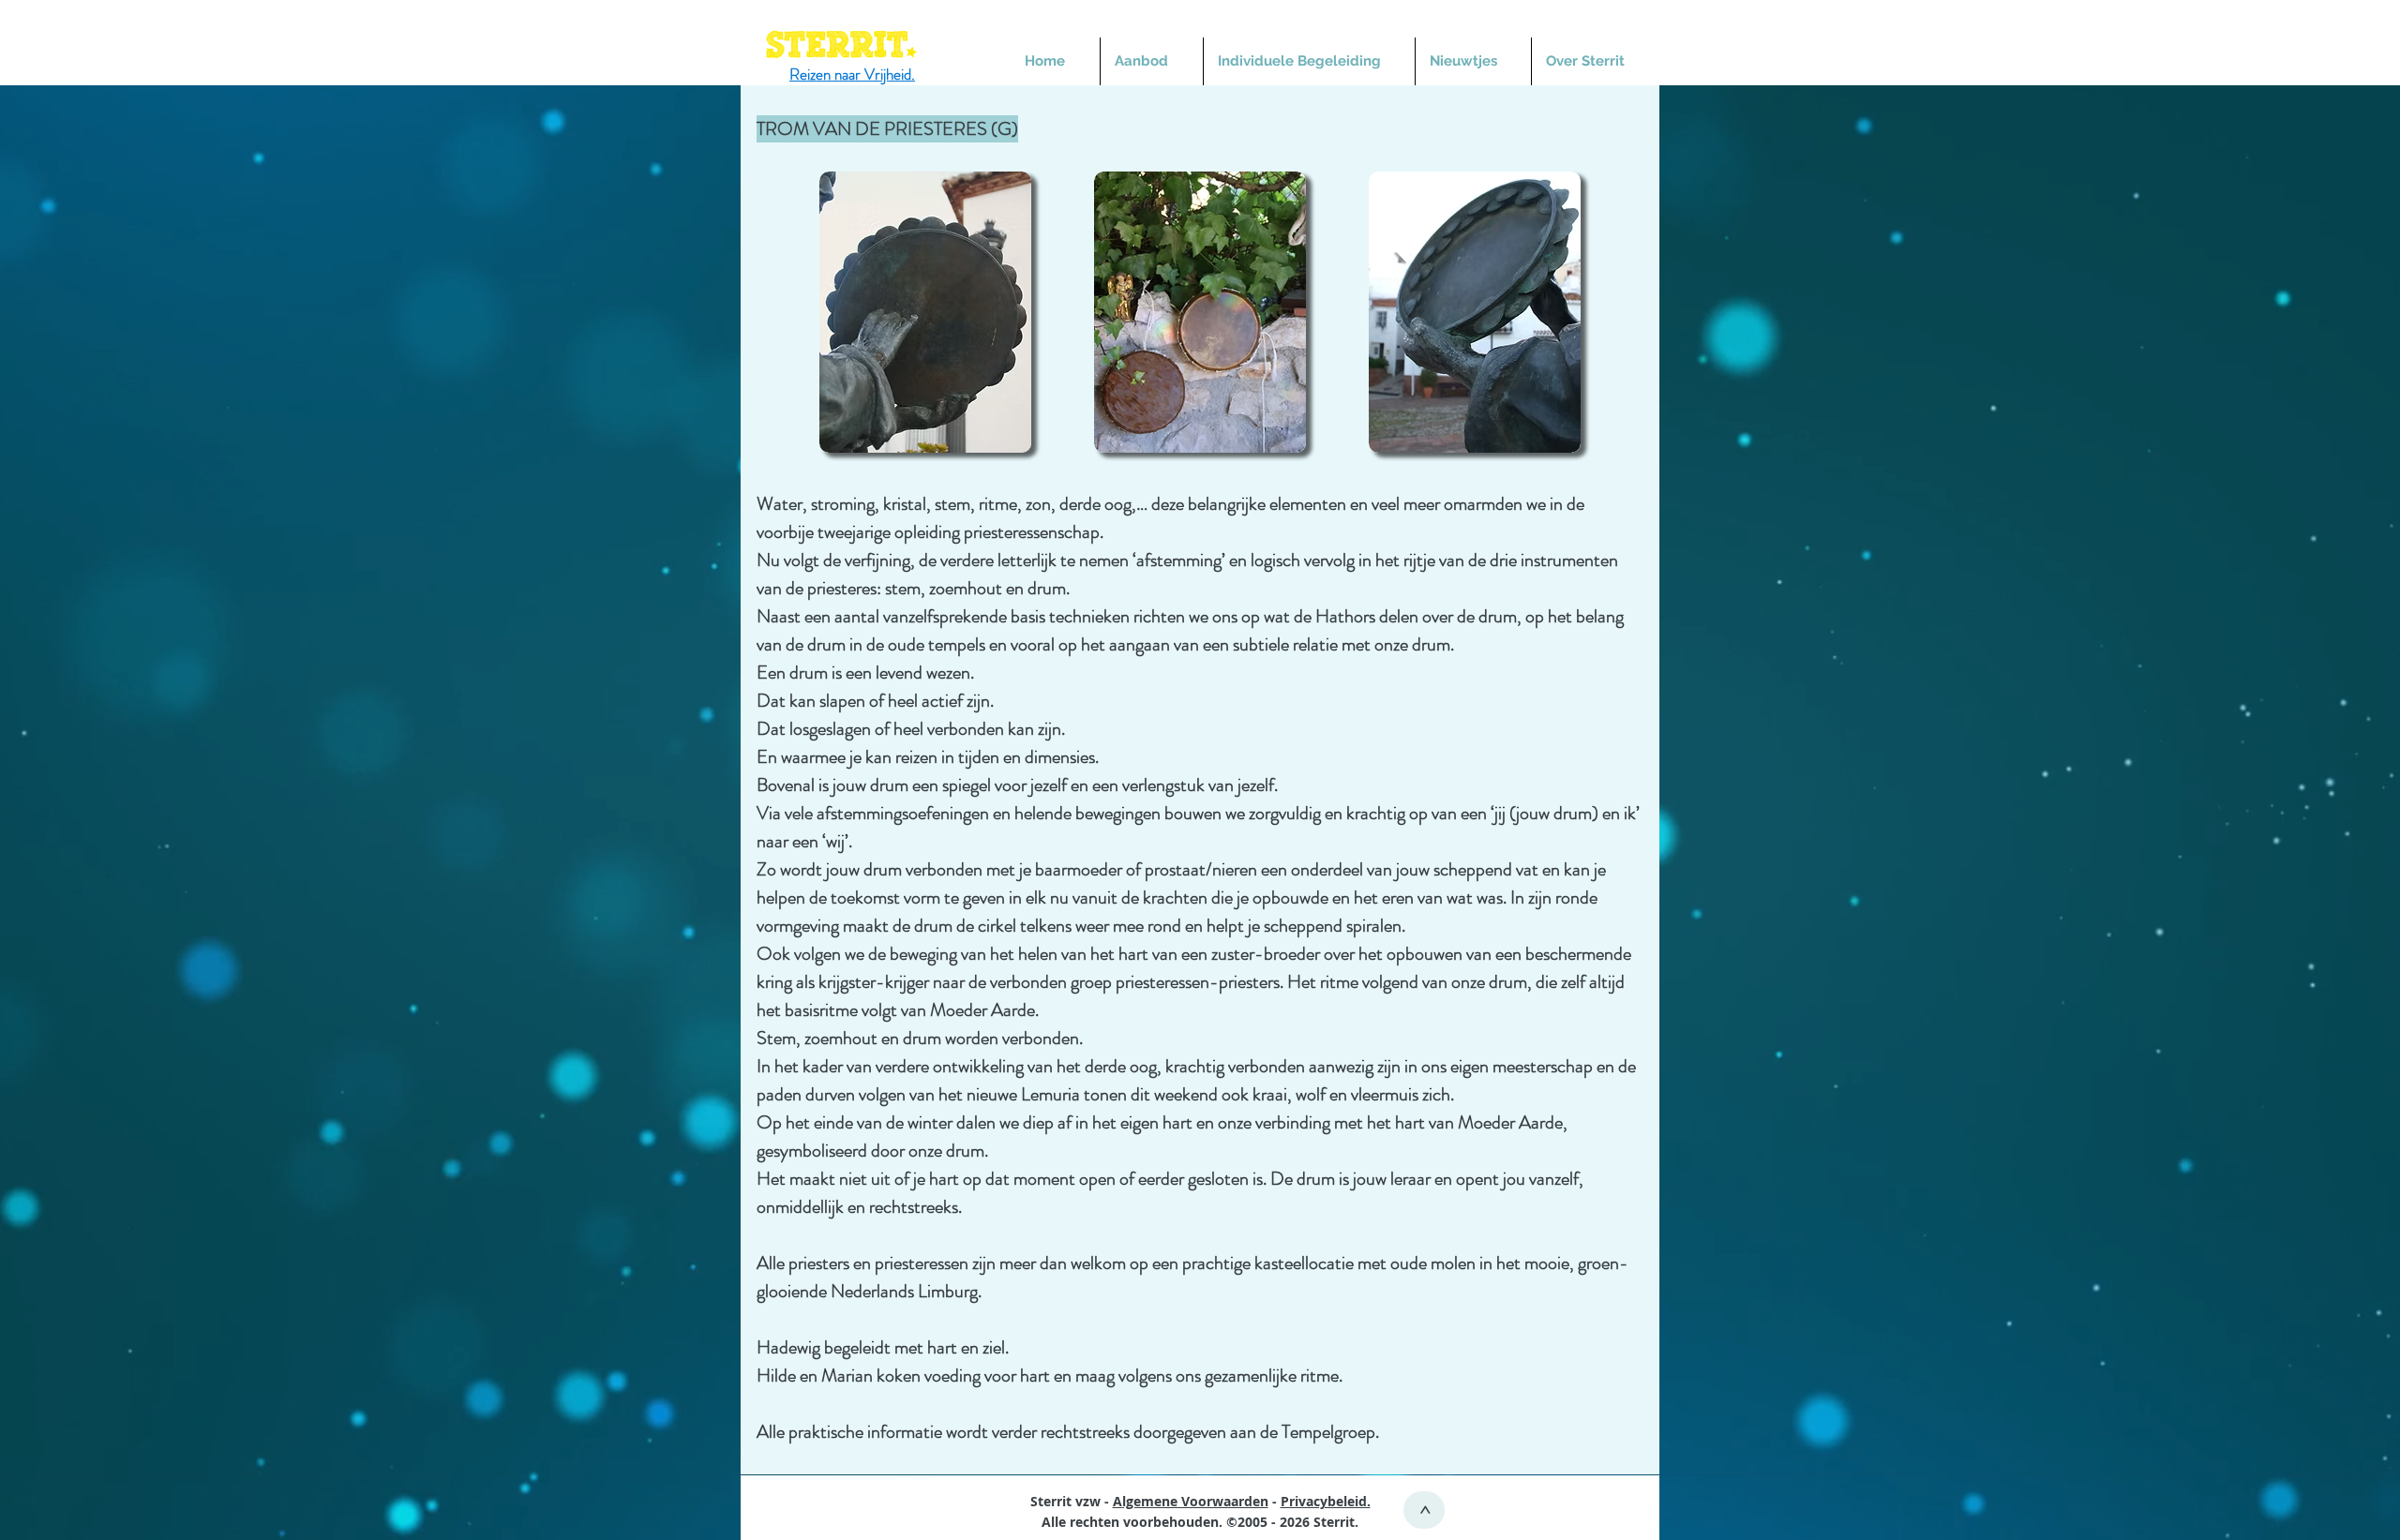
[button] (1152, 61)
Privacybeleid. (1326, 1501)
